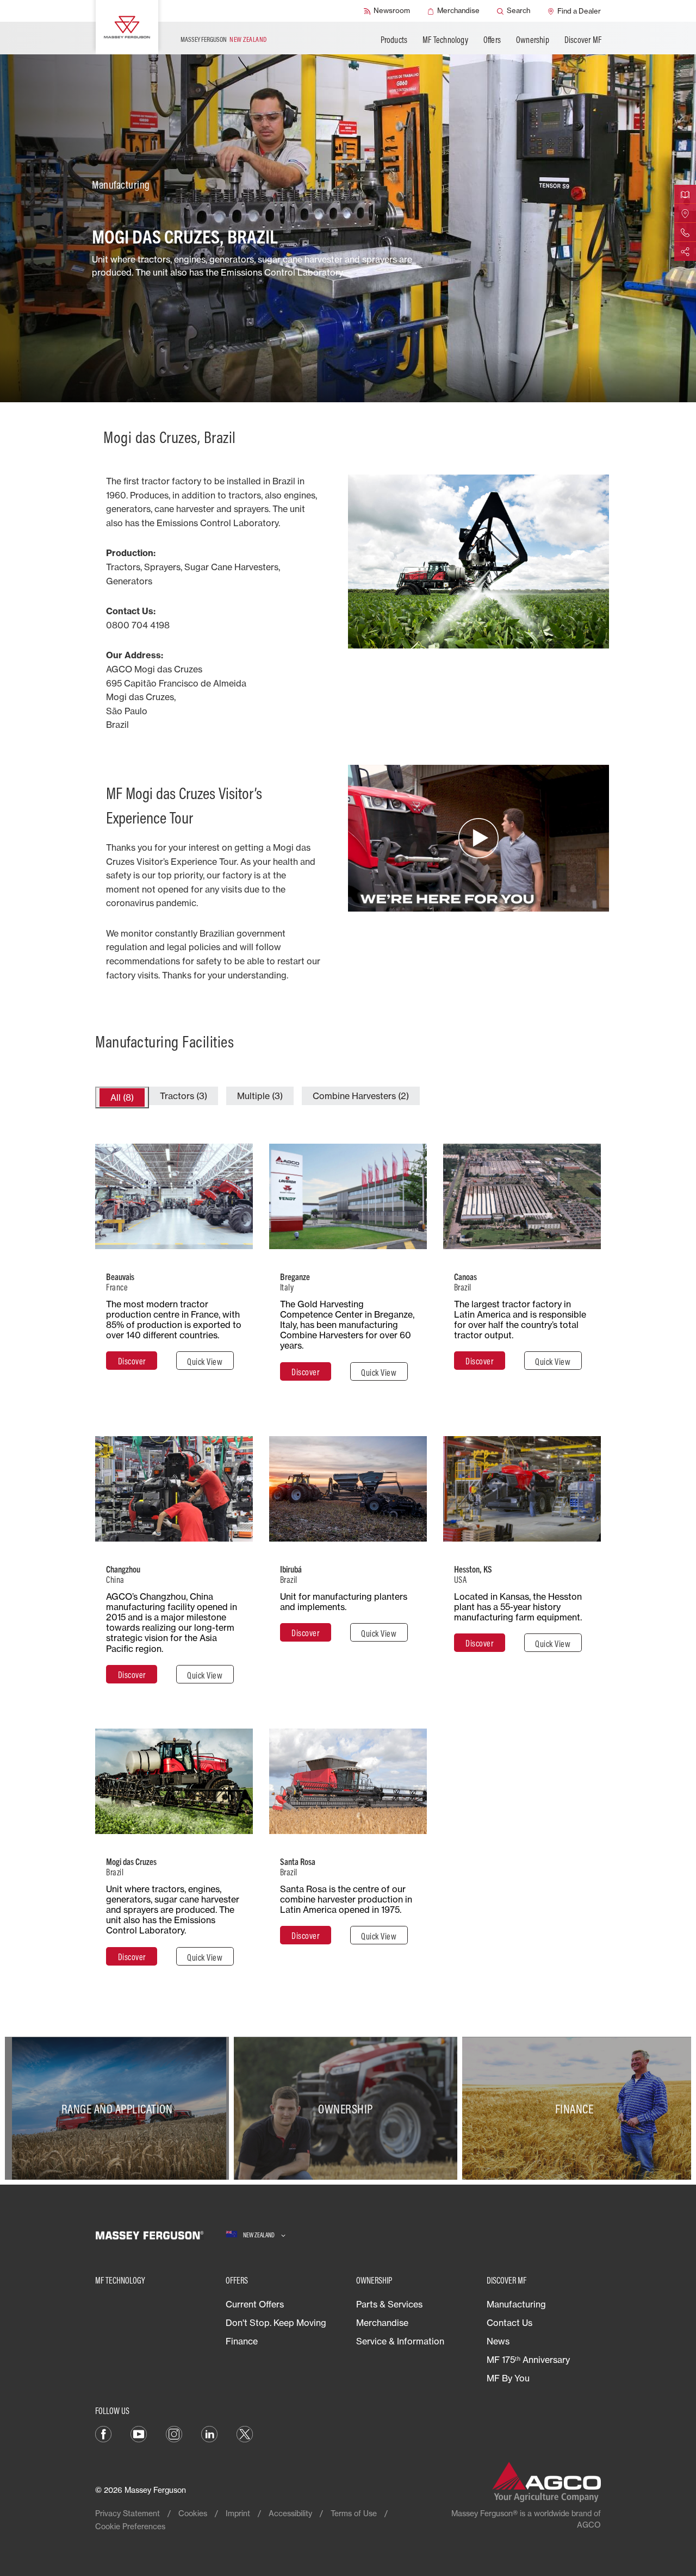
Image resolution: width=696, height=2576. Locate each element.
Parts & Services (389, 2304)
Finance (242, 2341)
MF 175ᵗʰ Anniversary (528, 2360)
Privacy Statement (128, 2513)
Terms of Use (354, 2513)
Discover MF (583, 40)
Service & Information (400, 2341)
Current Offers (255, 2304)
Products (394, 40)
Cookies (193, 2513)
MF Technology (445, 40)
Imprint (238, 2513)
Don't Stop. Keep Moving (276, 2323)
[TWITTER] (245, 2433)
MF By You (508, 2378)
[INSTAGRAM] (174, 2433)
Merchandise (382, 2323)
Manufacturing (516, 2304)
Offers (492, 40)
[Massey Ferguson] (127, 27)
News (498, 2341)
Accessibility (290, 2513)
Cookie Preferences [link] (130, 2526)
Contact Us (509, 2323)
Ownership (533, 40)
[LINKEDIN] (209, 2433)
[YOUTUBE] (139, 2433)
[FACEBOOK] (103, 2433)
